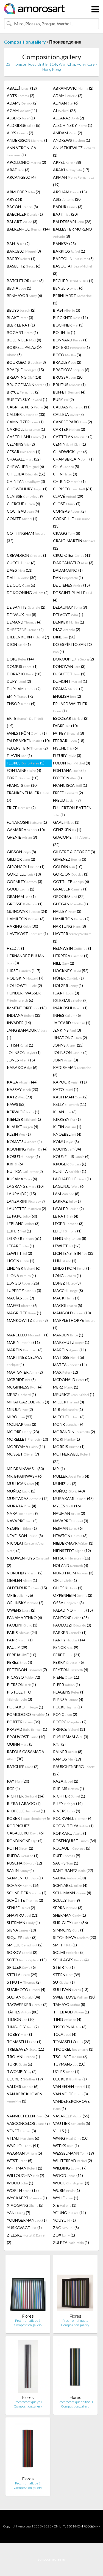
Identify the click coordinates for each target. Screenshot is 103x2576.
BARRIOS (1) (69, 251)
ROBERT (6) (28, 1818)
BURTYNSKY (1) (27, 399)
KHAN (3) (65, 1112)
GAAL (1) (66, 822)
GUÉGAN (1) (70, 904)
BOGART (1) (22, 332)
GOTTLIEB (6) (71, 882)
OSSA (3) (68, 1603)
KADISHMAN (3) (72, 1071)
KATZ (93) (20, 1097)
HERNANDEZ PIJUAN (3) (26, 959)
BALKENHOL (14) (28, 229)
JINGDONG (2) (70, 1038)
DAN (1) (68, 578)
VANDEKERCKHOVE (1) (71, 2105)
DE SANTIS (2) (26, 607)
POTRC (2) (70, 1722)
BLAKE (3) (20, 318)
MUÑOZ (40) (69, 1491)
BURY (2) (63, 399)
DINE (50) (64, 637)
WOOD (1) (20, 2183)
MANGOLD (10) (72, 1313)
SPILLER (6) (21, 1967)
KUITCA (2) (25, 1171)
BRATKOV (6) (71, 370)
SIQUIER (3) (22, 1937)
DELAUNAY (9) (70, 607)
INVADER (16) (19, 1023)
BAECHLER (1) (25, 214)
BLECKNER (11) (70, 318)
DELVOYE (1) (68, 615)
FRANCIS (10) (22, 785)
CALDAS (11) (72, 407)
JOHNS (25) (68, 1045)
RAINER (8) (68, 1752)
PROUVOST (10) (26, 1737)
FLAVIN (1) (19, 755)
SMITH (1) (65, 1945)
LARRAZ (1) (67, 1201)
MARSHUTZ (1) (71, 1342)
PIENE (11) (66, 1677)
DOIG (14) (20, 659)
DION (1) (19, 644)
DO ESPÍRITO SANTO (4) (73, 648)
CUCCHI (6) (21, 563)
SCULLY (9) (66, 1900)
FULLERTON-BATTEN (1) (72, 811)
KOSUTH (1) (23, 1156)
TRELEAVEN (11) (26, 2049)
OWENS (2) (21, 1610)
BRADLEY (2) (67, 362)
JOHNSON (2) (70, 1052)
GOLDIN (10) (68, 867)
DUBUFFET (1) (69, 674)
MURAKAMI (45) (73, 1498)
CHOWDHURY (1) (27, 489)
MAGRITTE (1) (24, 1313)
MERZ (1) (66, 1387)
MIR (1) (68, 1409)
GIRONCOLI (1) (26, 867)
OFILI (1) (65, 1580)
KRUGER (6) (70, 1164)
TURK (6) (20, 2064)
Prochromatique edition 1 (75, 2402)
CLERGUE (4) (23, 504)
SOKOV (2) (22, 1952)
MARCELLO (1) (28, 1335)
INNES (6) (67, 1015)
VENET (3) (21, 2131)
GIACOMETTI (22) (72, 841)
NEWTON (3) (70, 1536)
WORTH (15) (23, 2190)
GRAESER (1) (70, 889)
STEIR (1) (64, 1967)
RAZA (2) (66, 1781)
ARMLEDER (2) (23, 192)
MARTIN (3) (25, 1350)
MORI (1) (66, 1439)
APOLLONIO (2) (27, 162)
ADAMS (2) (22, 103)
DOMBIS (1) (22, 666)
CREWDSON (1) (27, 555)
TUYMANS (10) (69, 2064)
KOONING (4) (27, 1149)
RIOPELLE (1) (26, 1811)
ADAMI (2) (68, 96)
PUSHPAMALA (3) (71, 1737)
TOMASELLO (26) (72, 2042)
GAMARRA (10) (26, 830)
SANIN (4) (20, 1870)
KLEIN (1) (67, 1127)
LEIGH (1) (67, 1231)
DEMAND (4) (24, 622)
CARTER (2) (69, 429)
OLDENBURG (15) (27, 1588)
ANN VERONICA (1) (22, 151)
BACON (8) (22, 207)
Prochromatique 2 (28, 2483)
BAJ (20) (65, 214)
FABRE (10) (65, 726)
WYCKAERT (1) (27, 2198)
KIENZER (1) (24, 1119)
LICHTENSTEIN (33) (74, 1253)
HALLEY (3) (67, 911)
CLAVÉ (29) (68, 496)
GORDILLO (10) (24, 874)
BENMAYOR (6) (24, 295)
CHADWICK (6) (70, 452)
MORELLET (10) (27, 1439)
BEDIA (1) (19, 288)
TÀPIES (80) (23, 2012)
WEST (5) (20, 2161)
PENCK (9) (66, 1647)
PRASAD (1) (27, 1729)
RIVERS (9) (67, 1811)
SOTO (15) (27, 1960)
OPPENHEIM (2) (73, 1595)
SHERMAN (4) (23, 1923)
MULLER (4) (71, 1476)
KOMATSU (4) (24, 1142)
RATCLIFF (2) (23, 1766)
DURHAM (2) (24, 689)
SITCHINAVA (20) (75, 1937)
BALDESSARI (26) (72, 222)
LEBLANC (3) (23, 1223)
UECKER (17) (25, 2079)
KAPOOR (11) (70, 1082)
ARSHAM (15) (70, 192)
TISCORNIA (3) (70, 2027)
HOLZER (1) (68, 985)
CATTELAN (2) (73, 437)
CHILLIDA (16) (26, 474)
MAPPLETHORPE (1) (74, 1324)
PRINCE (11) (70, 1729)
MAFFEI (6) (22, 1305)
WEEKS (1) (66, 2146)
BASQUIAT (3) (73, 270)
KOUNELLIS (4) (71, 1156)
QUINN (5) (20, 1744)
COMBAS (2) (69, 511)
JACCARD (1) (72, 1023)
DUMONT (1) (70, 681)
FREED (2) (68, 793)
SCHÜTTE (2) (25, 1900)
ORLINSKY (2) (25, 1603)
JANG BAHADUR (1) (27, 1034)
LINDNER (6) (24, 1268)
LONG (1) (67, 1276)
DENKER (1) (69, 622)
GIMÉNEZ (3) (70, 859)
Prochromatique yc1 (28, 2402)
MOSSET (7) (23, 1454)
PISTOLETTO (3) (20, 1696)
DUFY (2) (19, 681)
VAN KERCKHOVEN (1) (25, 2097)
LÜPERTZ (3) (24, 1290)
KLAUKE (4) (23, 1127)
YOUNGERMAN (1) (27, 2220)
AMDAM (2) (68, 133)
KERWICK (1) (23, 1112)
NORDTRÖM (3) (73, 1573)
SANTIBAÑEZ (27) (73, 1870)
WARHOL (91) (23, 2146)
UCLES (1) (66, 2071)
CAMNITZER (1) (25, 422)
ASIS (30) (67, 199)
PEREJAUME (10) (22, 1655)
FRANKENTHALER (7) (28, 796)
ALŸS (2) (20, 133)
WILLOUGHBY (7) (26, 2175)
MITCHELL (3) (69, 1417)
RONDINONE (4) (25, 1841)
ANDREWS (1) (72, 140)
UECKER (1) (70, 2079)
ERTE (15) (25, 722)
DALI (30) (22, 578)
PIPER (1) (66, 1685)
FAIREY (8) (69, 733)
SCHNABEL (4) (70, 1885)
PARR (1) (20, 1640)
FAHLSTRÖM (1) (27, 733)
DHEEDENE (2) (25, 629)
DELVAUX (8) (22, 615)
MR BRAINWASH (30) (25, 1469)
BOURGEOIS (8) (26, 362)
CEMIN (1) (69, 444)
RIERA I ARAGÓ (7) (24, 1803)
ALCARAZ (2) (69, 118)
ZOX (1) (64, 2235)
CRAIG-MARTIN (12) (74, 544)
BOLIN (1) (64, 332)
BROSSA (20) (68, 377)
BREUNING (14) (24, 377)
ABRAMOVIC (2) (73, 88)
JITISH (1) (20, 1045)
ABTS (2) (21, 96)
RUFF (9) (67, 1856)
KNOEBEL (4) (67, 1134)
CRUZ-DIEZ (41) (72, 555)
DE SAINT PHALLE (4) (73, 596)
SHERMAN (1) (69, 1915)
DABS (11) (20, 570)
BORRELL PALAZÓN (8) (25, 351)
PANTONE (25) (71, 1618)
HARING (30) (23, 926)
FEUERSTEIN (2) (27, 748)
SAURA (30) (69, 1878)
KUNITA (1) (70, 1171)
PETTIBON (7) (27, 1670)
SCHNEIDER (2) (27, 1893)
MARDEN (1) (68, 1335)
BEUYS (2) (21, 310)
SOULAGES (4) (71, 1960)
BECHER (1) (73, 281)
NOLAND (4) (71, 1565)
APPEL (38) (67, 162)
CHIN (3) (65, 474)
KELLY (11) (70, 1104)
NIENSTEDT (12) (72, 1551)
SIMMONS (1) (69, 1930)
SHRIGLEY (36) (70, 1923)
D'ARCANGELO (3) (73, 563)
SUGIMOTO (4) (26, 1990)
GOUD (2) (21, 889)
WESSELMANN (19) (73, 2153)
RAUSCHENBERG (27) (74, 1770)
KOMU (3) (66, 1142)
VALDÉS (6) (23, 2086)
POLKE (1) (67, 1707)
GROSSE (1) (25, 904)
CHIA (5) (66, 466)
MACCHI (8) (68, 1290)
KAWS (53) (16, 1104)
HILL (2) (64, 963)
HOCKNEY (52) (71, 971)
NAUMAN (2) (69, 1513)
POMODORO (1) (28, 1714)
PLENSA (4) (68, 1699)
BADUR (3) (68, 207)
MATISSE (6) (69, 1357)
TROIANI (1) (23, 2057)
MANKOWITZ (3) (27, 1320)
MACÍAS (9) (20, 1298)
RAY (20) (18, 1781)
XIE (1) (65, 2205)
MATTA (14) (70, 1365)
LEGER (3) (68, 1223)
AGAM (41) (22, 110)
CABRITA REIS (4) (27, 407)
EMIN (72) (21, 696)
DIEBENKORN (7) (28, 637)
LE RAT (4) (66, 1216)
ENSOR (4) (21, 704)
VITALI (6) (23, 2138)
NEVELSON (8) (25, 1536)
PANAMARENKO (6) (24, 1618)
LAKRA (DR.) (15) (21, 1194)
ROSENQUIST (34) (75, 1841)
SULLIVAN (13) (71, 1990)
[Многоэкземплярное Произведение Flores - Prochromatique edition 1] (75, 2368)
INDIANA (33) (24, 1015)
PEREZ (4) (20, 1662)
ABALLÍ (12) (22, 88)
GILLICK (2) (21, 859)
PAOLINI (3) (22, 1625)
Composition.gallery (25, 42)
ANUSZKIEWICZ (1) (74, 151)
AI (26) (65, 110)
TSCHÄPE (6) (70, 2057)
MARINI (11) (23, 1342)
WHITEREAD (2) (73, 2161)
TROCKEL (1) (73, 2049)
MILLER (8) (69, 1402)
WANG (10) (71, 2138)
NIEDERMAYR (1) (73, 1543)
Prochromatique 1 (75, 2320)
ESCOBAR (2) (71, 718)
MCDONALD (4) (71, 1380)
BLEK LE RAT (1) (21, 325)
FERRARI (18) (69, 741)
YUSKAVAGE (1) (24, 2228)
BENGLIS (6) (68, 288)
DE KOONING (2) (28, 592)
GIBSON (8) (21, 852)
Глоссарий (90, 2526)
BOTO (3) (67, 355)
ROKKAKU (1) (70, 1833)
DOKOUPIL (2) (73, 659)
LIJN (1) (65, 1261)
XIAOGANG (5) (25, 2205)
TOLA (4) (65, 2034)
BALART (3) (22, 222)
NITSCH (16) (72, 1558)
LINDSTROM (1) (72, 1268)
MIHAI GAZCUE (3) (28, 1402)
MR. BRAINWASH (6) (25, 1476)
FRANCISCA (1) (70, 785)
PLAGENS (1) (69, 1692)
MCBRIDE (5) (21, 1380)
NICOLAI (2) (25, 1547)
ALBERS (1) (21, 118)
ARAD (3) (18, 170)
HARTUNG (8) (69, 926)
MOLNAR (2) (22, 1424)
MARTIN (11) (69, 1350)
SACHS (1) (66, 1863)
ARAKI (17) (71, 170)
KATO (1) (66, 1089)
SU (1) (64, 1982)
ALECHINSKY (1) (73, 125)
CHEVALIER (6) (25, 466)
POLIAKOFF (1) (25, 1707)
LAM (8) (66, 1194)
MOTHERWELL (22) (72, 1458)
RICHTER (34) (26, 1796)
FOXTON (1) (67, 778)
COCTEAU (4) (23, 511)
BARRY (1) (21, 259)
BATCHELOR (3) (25, 281)
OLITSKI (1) (68, 1588)
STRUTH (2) (24, 1982)
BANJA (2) (18, 244)
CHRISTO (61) (73, 489)
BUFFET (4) (69, 392)
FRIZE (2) (21, 808)
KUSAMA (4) (22, 1179)
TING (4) (67, 2019)
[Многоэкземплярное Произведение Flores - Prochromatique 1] (75, 2286)
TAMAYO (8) (69, 2004)
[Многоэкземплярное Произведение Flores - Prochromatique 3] (28, 2286)
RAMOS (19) (67, 1759)
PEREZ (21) (67, 1655)
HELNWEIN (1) (73, 948)
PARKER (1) (70, 1632)
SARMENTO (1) (25, 1878)
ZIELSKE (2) (26, 2239)
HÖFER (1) (68, 978)
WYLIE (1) (66, 2198)
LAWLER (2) (68, 1209)
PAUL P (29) (17, 1647)
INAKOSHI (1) (70, 1008)
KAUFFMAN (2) (70, 1097)
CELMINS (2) (21, 444)
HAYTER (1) (72, 937)
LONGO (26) (23, 1283)
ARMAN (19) (73, 181)
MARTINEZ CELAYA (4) (24, 1361)
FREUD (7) (67, 800)
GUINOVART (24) (27, 911)
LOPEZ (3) (67, 1283)
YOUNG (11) (69, 2213)
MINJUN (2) (20, 1409)
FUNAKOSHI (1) (27, 822)
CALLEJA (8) (68, 414)
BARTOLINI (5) (73, 259)
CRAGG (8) (67, 533)
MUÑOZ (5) (21, 1491)
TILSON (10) (21, 2019)
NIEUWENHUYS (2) (28, 1562)
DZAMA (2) (68, 689)
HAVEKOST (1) (27, 934)
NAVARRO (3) (71, 1521)
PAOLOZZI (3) (72, 1625)
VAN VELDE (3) (70, 2094)
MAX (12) (66, 1372)
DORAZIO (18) (24, 674)
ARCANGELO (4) (21, 177)
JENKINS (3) (67, 1030)
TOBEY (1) (20, 2034)
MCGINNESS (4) (25, 1387)
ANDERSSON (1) (28, 140)
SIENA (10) (21, 1930)
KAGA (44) (22, 1082)
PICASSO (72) (23, 1677)
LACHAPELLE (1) (72, 1179)
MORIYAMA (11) (26, 1447)
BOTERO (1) (71, 347)
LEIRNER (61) (24, 1238)
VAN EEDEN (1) (72, 2086)
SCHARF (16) (23, 1885)
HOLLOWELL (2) (24, 985)
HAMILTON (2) (71, 919)
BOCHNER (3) (68, 325)
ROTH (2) (20, 1848)
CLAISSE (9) (26, 496)
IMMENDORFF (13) (27, 1008)
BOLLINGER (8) (24, 340)
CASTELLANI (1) (26, 437)
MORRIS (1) (69, 1447)
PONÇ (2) (65, 1714)
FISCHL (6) (65, 748)
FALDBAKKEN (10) (28, 741)
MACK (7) (66, 1298)
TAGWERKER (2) (27, 2004)
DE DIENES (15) (71, 585)
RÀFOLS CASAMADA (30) (26, 1755)
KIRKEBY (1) (67, 1119)
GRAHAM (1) (21, 896)
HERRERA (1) (71, 956)
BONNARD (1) (70, 340)
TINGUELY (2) (23, 2027)
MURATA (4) (22, 1506)
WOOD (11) (68, 2175)
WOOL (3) (71, 2183)
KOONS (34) (67, 1149)
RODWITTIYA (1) (73, 1826)
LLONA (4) (21, 1276)
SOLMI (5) (69, 1952)
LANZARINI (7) (26, 1201)
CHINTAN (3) (26, 481)
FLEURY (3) (67, 755)
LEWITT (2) (20, 1253)
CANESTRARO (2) (73, 422)
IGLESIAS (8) (70, 1000)
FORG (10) (23, 778)
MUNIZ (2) (65, 1484)
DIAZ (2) (67, 629)
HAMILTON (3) (26, 919)
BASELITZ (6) (24, 266)
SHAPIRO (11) (23, 1915)
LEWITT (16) (67, 1246)
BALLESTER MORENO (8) (73, 233)
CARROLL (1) (26, 429)
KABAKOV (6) (22, 1067)
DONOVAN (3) (69, 666)
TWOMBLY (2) (22, 2071)
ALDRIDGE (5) (24, 125)
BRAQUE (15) (25, 370)
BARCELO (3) (24, 251)
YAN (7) (19, 2213)
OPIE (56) (20, 1595)
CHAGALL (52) (24, 459)
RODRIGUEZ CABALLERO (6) (25, 1829)
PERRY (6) (68, 1662)
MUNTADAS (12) (28, 1498)
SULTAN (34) (23, 1997)
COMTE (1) (22, 519)
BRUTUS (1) (69, 385)
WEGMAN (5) (24, 2153)
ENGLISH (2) (67, 696)
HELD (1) (16, 948)
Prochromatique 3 (28, 2320)
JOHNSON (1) (24, 1052)
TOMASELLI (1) (24, 2042)
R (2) (59, 1744)
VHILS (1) (61, 2131)
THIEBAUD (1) (71, 2012)
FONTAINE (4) (24, 770)
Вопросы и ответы (51, 2559)
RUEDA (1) (23, 1856)
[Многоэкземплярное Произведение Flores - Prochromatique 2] (28, 2449)
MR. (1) (59, 1469)
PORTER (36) (23, 1722)
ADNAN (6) (66, 103)
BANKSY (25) (64, 244)
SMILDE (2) (25, 1945)
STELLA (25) (22, 1975)
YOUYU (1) (64, 2220)
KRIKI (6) (15, 1164)
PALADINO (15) (73, 1610)
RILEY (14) (68, 1803)
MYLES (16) (67, 1506)
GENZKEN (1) (67, 830)
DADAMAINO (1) (68, 570)
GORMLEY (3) (25, 882)
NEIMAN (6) (68, 1528)
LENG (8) (70, 1238)
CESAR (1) (24, 452)
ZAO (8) (66, 2228)
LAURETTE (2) (27, 1209)
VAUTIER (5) (72, 2123)
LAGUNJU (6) (69, 1186)
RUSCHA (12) (24, 1863)
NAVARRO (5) (22, 1521)
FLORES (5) (26, 763)
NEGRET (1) (22, 1528)
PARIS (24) (22, 1632)
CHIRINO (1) (69, 481)
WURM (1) (66, 2190)
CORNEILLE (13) (72, 522)
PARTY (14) (69, 1640)
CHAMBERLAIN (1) (73, 459)
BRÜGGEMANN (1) (28, 385)
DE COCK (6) (21, 585)
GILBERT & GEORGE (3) (74, 852)
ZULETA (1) (71, 2242)
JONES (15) (21, 1060)
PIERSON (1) (21, 1685)
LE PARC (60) (22, 1216)
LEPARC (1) (20, 1246)
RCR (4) (13, 1789)
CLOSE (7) (67, 504)
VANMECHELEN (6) (28, 2116)
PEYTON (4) (71, 1670)
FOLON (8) (72, 763)
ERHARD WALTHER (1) (70, 707)
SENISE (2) (21, 1908)
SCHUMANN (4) (72, 1893)
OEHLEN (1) (22, 1580)
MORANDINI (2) (74, 1432)
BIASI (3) (67, 310)
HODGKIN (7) (25, 978)
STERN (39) (67, 1975)
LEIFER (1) (19, 1231)
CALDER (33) (26, 414)
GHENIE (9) (22, 837)
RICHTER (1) (69, 1796)
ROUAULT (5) (72, 1848)
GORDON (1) (71, 874)
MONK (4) (69, 1424)
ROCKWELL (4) (73, 1818)
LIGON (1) (21, 1261)
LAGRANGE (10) (25, 1186)
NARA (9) (23, 1513)
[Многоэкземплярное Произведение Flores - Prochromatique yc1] (28, 2368)
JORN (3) (66, 1060)
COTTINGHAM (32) (26, 537)
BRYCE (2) (23, 392)
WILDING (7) (70, 2168)
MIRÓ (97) (20, 1417)
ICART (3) (66, 993)
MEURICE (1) (74, 1394)
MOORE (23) (23, 1432)
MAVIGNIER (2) (25, 1372)
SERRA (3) (68, 1908)
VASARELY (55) (71, 2116)
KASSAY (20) (23, 1089)
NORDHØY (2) (25, 1573)
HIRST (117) (24, 971)
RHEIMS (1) (69, 1789)
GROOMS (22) (69, 896)
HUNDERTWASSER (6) (24, 997)
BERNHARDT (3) (72, 299)
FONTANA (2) (69, 770)
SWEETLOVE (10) (74, 1997)
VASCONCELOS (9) (28, 2123)
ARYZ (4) (15, 199)
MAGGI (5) (68, 1305)
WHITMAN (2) (25, 2168)
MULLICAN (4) (23, 1484)
